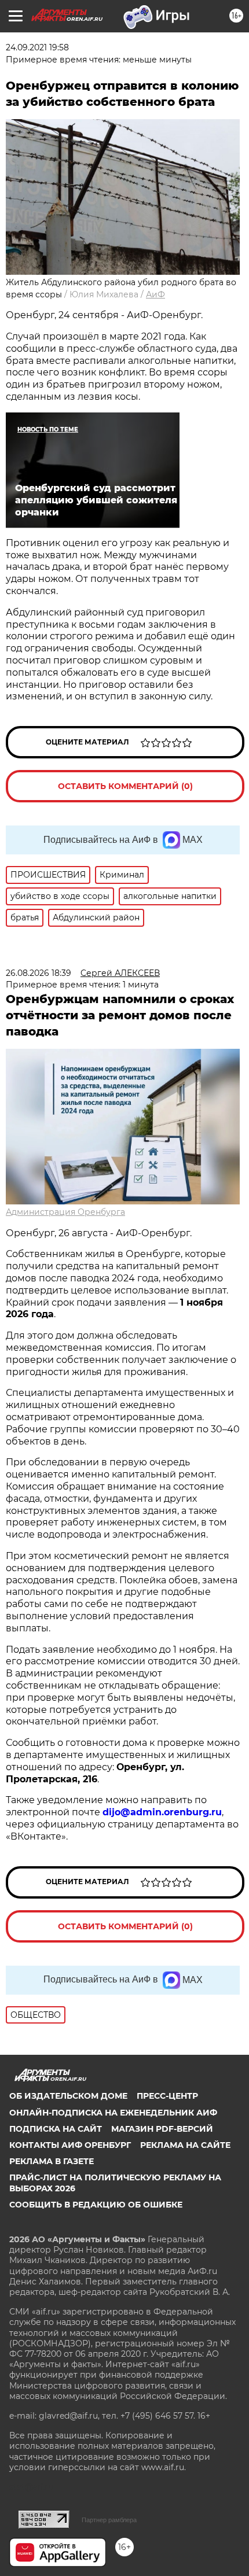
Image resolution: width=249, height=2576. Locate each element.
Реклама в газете (52, 2161)
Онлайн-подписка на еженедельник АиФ (113, 2113)
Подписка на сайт (56, 2129)
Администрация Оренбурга (65, 1212)
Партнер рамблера (109, 2520)
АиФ (155, 294)
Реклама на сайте (185, 2145)
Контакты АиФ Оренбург (70, 2145)
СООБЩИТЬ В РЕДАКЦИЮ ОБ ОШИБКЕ (96, 2205)
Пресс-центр (167, 2096)
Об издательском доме (68, 2096)
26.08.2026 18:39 (39, 973)
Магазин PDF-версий (162, 2129)
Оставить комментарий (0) (125, 786)
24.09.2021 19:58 (37, 47)
